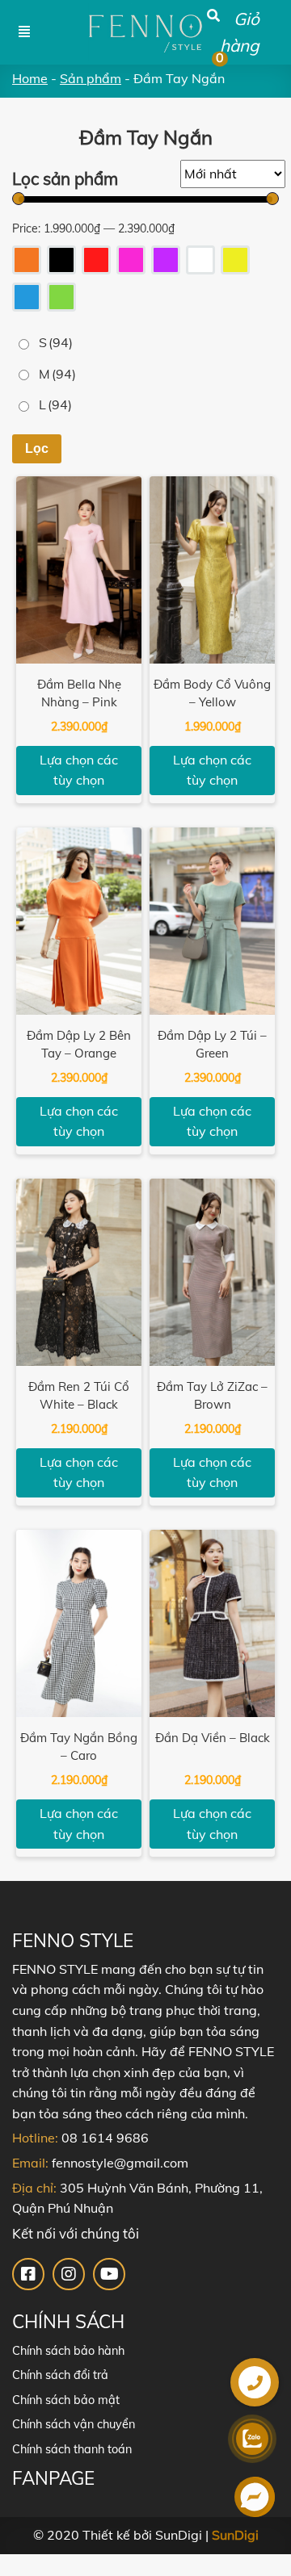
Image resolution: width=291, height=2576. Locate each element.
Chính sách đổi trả (60, 2375)
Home (30, 78)
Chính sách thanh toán (72, 2449)
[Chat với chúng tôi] (255, 2500)
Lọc (37, 448)
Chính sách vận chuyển (74, 2424)
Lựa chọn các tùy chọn (79, 770)
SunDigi (235, 2535)
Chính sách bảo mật (66, 2400)
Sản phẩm (91, 78)
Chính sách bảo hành (68, 2351)
